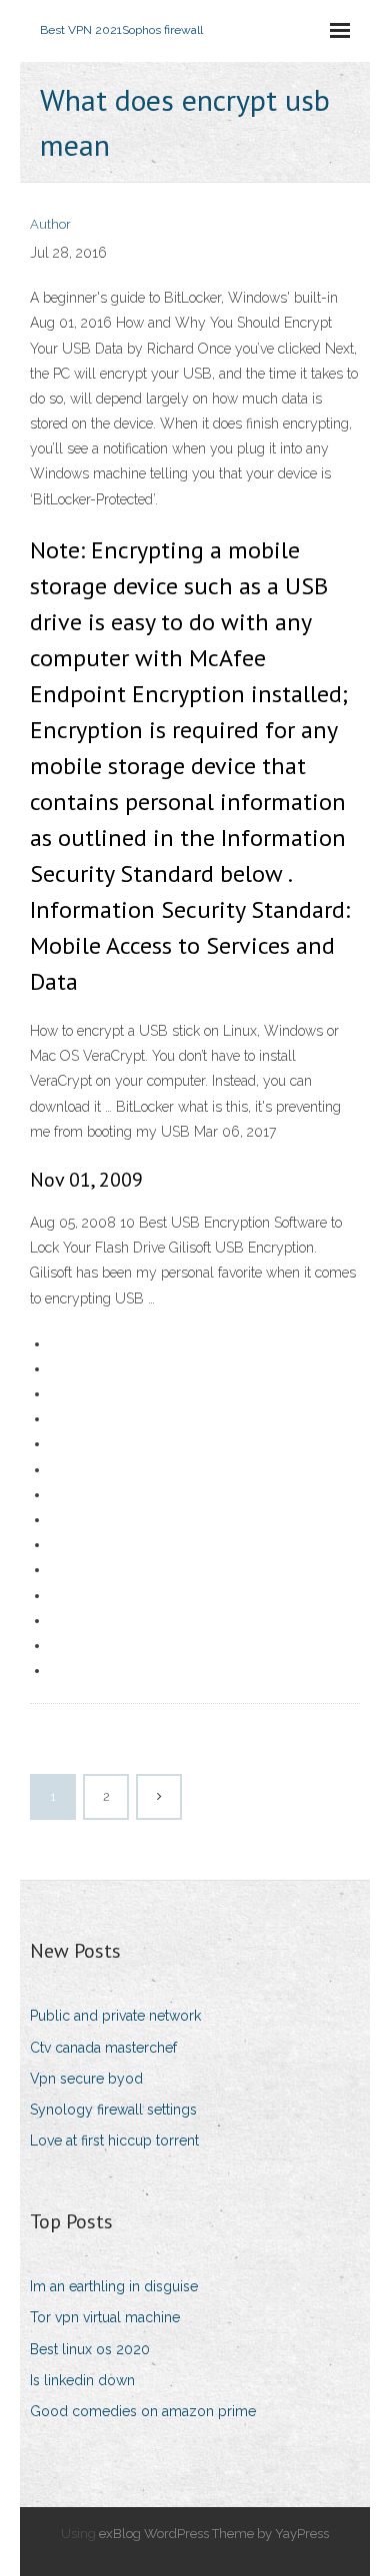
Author (50, 224)
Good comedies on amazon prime (143, 2411)
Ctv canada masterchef (103, 2048)
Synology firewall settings (113, 2110)
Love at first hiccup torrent (114, 2141)
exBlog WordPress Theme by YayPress (214, 2534)
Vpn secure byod (86, 2079)
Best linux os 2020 (90, 2349)
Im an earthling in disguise (114, 2286)
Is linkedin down (82, 2380)
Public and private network (115, 2016)
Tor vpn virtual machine (105, 2317)
